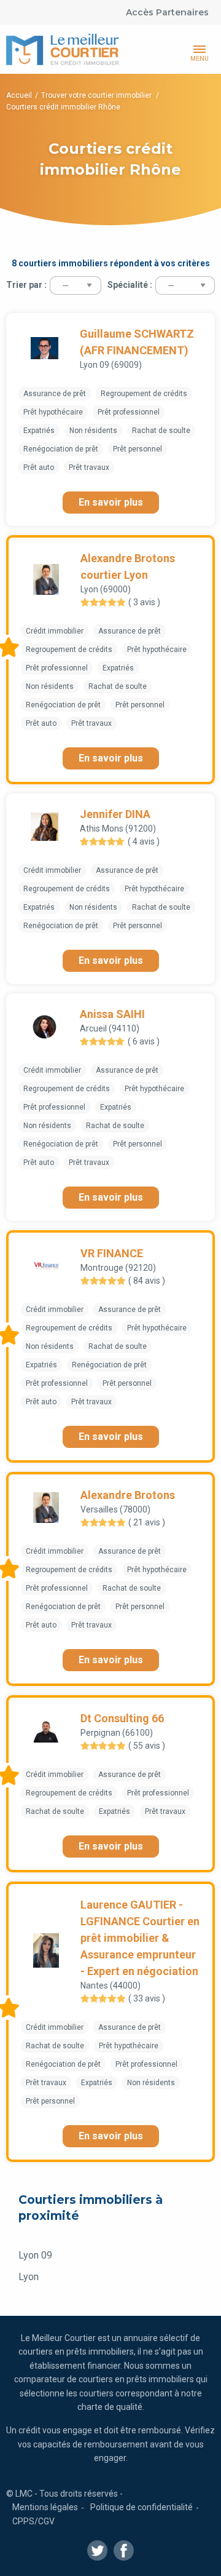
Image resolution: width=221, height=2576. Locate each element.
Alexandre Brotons (128, 1495)
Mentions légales (45, 2507)
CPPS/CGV (33, 2521)
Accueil (19, 95)
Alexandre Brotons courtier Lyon (128, 566)
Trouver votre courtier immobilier (97, 95)
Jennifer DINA (115, 814)
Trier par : (26, 285)
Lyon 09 (35, 2255)
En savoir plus (111, 502)
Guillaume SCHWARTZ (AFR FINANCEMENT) (137, 342)
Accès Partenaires (167, 12)
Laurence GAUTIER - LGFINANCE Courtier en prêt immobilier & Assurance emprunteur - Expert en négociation (140, 1938)
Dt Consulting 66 (122, 1718)
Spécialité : (130, 285)
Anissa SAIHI (112, 1014)
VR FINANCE (112, 1253)
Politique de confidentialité (142, 2507)
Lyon (29, 2277)
